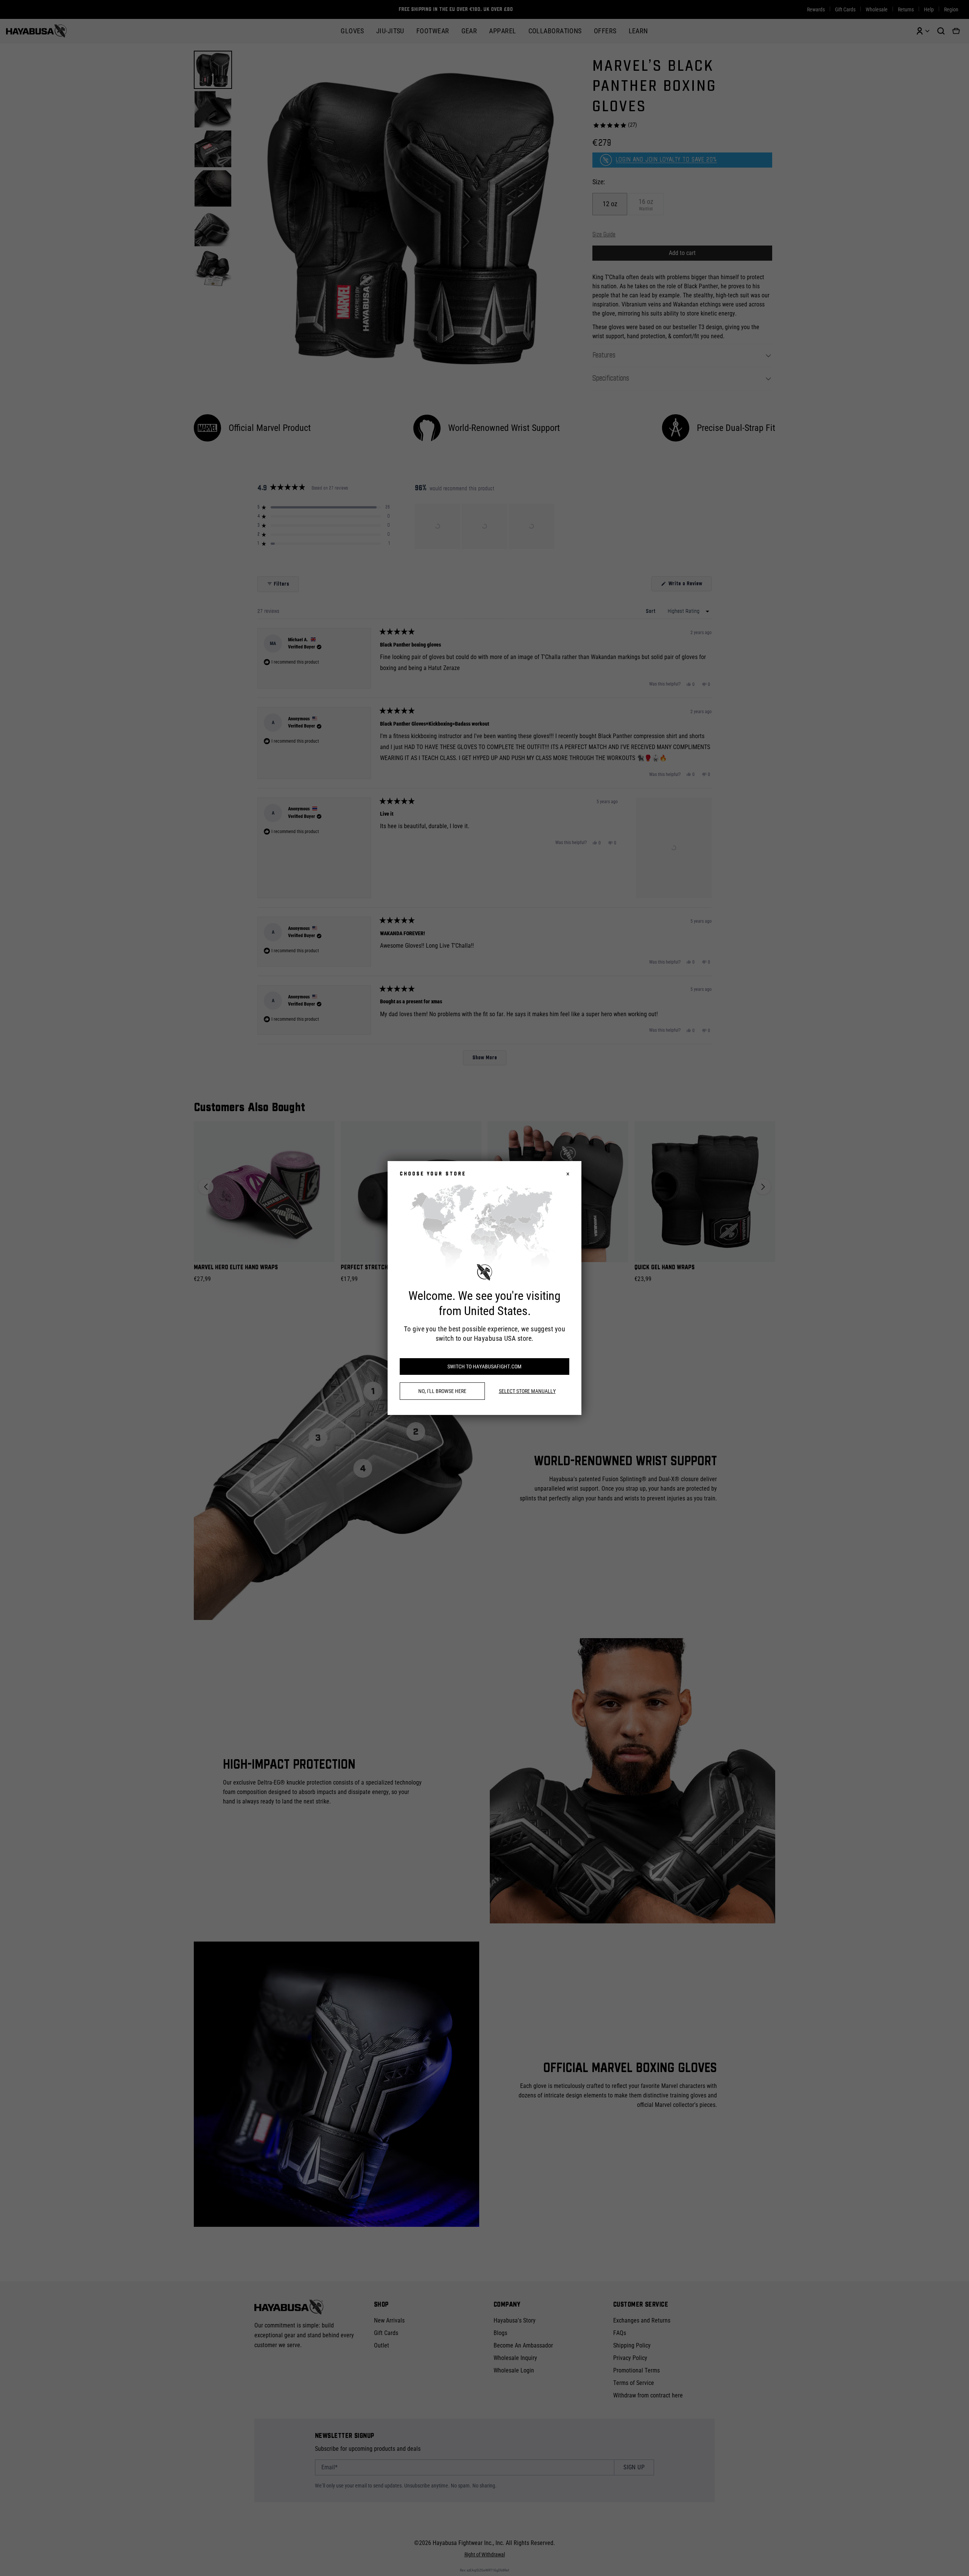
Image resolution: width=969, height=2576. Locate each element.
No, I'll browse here (442, 1391)
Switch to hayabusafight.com (484, 1367)
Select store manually (527, 1391)
